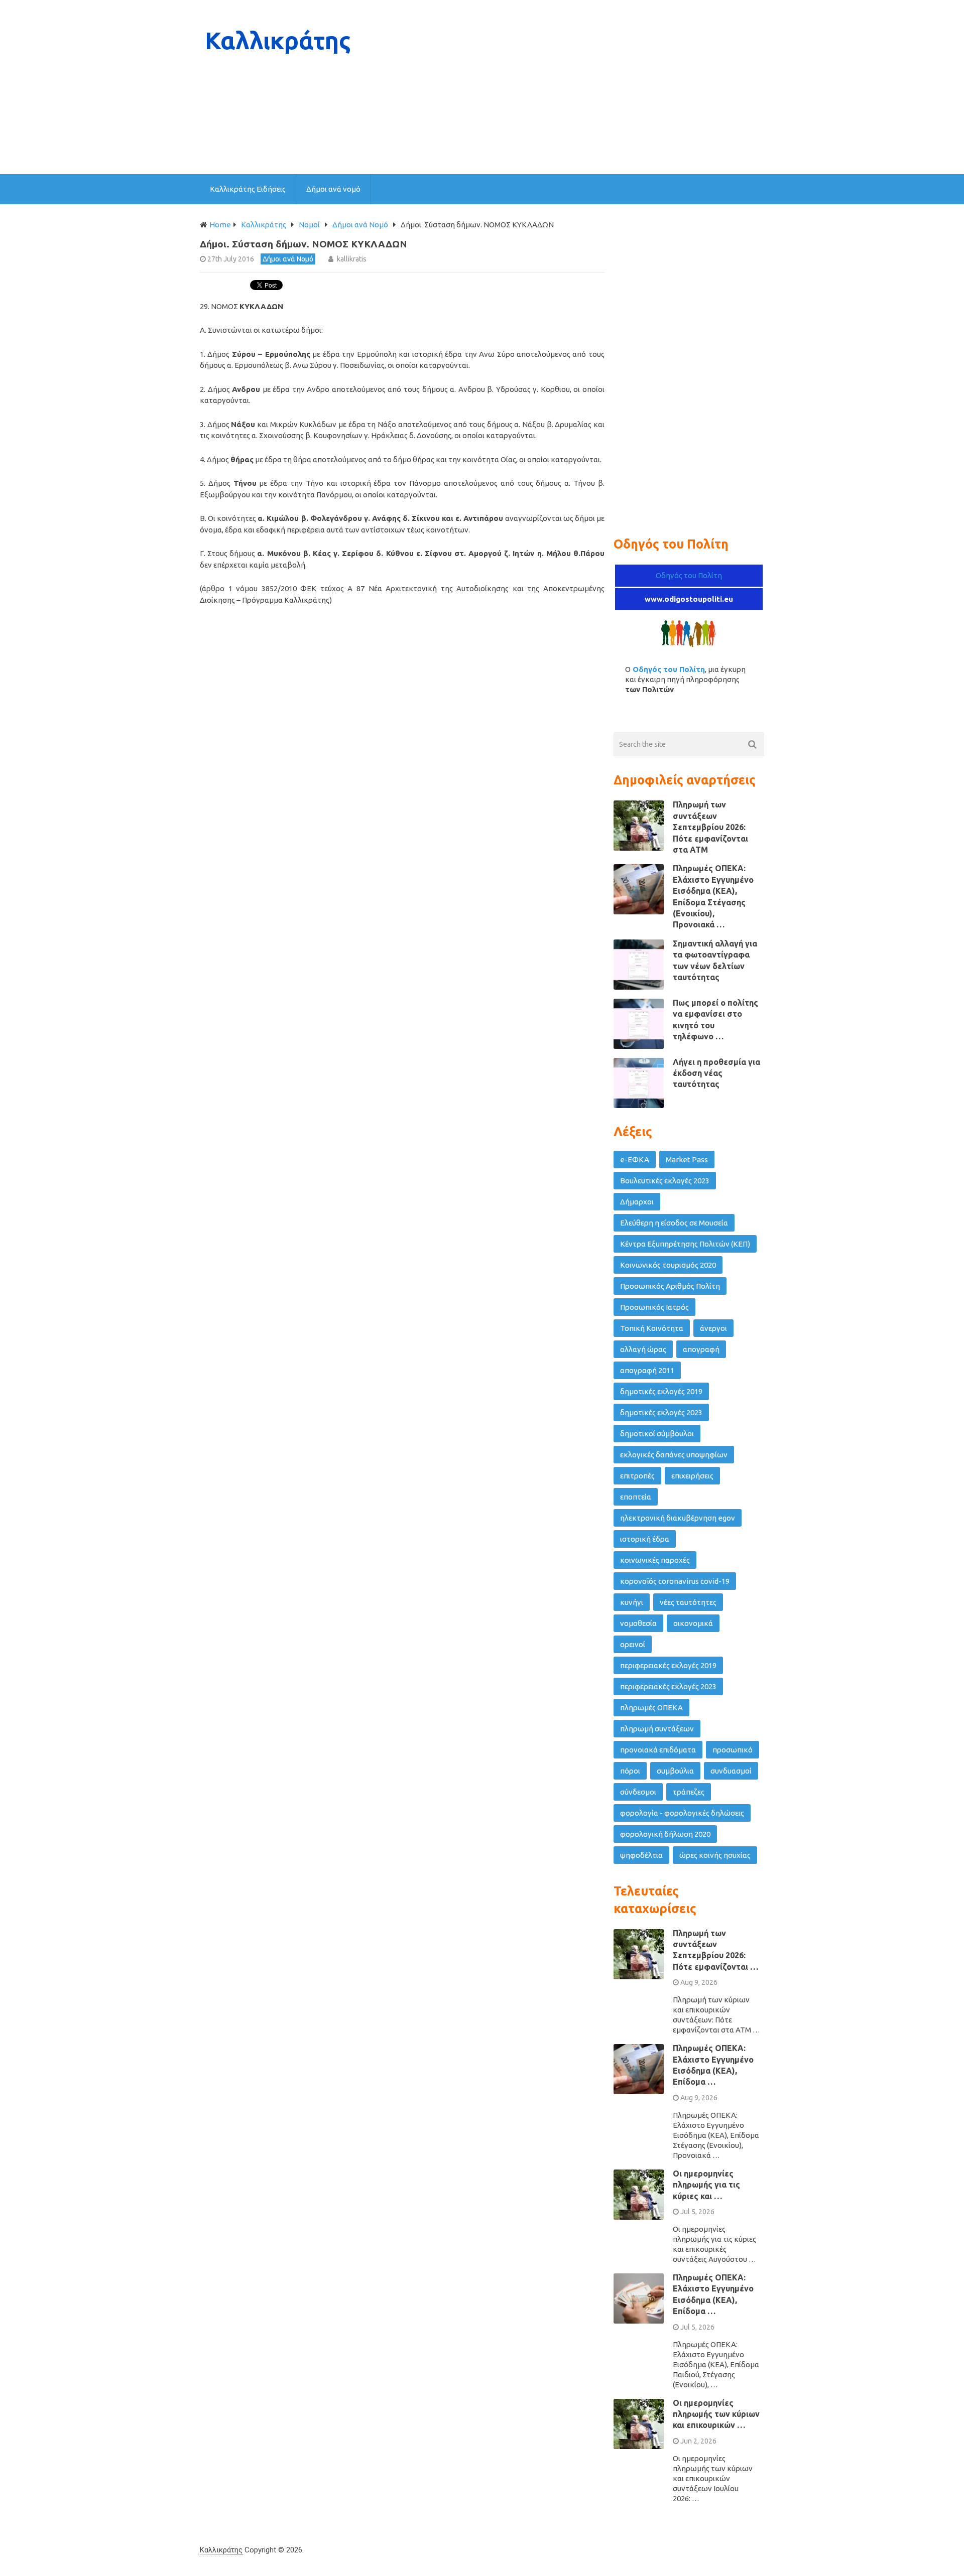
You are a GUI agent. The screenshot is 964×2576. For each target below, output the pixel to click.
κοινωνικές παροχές (655, 1560)
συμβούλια (675, 1771)
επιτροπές (637, 1476)
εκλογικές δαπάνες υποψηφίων (674, 1455)
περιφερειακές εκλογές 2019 (668, 1665)
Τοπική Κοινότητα (652, 1328)
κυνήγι (632, 1602)
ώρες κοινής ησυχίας (715, 1855)
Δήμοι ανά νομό (333, 189)
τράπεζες (689, 1792)
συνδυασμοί (731, 1771)
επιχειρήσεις (692, 1476)
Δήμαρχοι (637, 1202)
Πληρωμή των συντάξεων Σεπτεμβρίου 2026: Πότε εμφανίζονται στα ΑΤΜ (710, 827)
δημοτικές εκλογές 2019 (661, 1391)
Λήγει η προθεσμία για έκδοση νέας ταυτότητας (716, 1073)
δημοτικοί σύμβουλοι (657, 1434)
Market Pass (687, 1160)
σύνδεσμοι (638, 1792)
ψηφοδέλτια (641, 1855)
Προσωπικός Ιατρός (654, 1307)
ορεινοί (633, 1644)
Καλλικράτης (221, 2550)
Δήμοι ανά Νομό (288, 259)
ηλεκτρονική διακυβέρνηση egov (678, 1518)
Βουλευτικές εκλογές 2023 (665, 1181)
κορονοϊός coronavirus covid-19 (675, 1581)
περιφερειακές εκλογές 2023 (668, 1686)
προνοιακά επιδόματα (658, 1750)
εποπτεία (636, 1497)
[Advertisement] (581, 87)
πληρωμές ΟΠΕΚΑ (651, 1708)
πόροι (630, 1771)
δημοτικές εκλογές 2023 (661, 1412)
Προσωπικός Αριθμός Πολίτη (670, 1286)
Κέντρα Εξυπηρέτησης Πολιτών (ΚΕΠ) (685, 1244)
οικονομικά (693, 1623)
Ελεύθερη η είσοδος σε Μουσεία (674, 1223)
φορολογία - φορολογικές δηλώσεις (682, 1813)
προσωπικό (733, 1750)
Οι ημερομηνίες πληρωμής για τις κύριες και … (706, 2185)
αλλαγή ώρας (643, 1349)
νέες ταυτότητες (688, 1602)
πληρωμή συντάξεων (657, 1729)
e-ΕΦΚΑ (635, 1160)
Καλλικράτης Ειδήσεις (248, 189)
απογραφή (701, 1349)
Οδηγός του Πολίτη (689, 575)
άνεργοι (713, 1328)
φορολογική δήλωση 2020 (665, 1834)
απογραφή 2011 (647, 1370)
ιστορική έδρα (645, 1539)
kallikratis (352, 259)
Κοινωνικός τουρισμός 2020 (668, 1265)
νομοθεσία (638, 1623)
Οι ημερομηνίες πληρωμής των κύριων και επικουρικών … (716, 2414)
